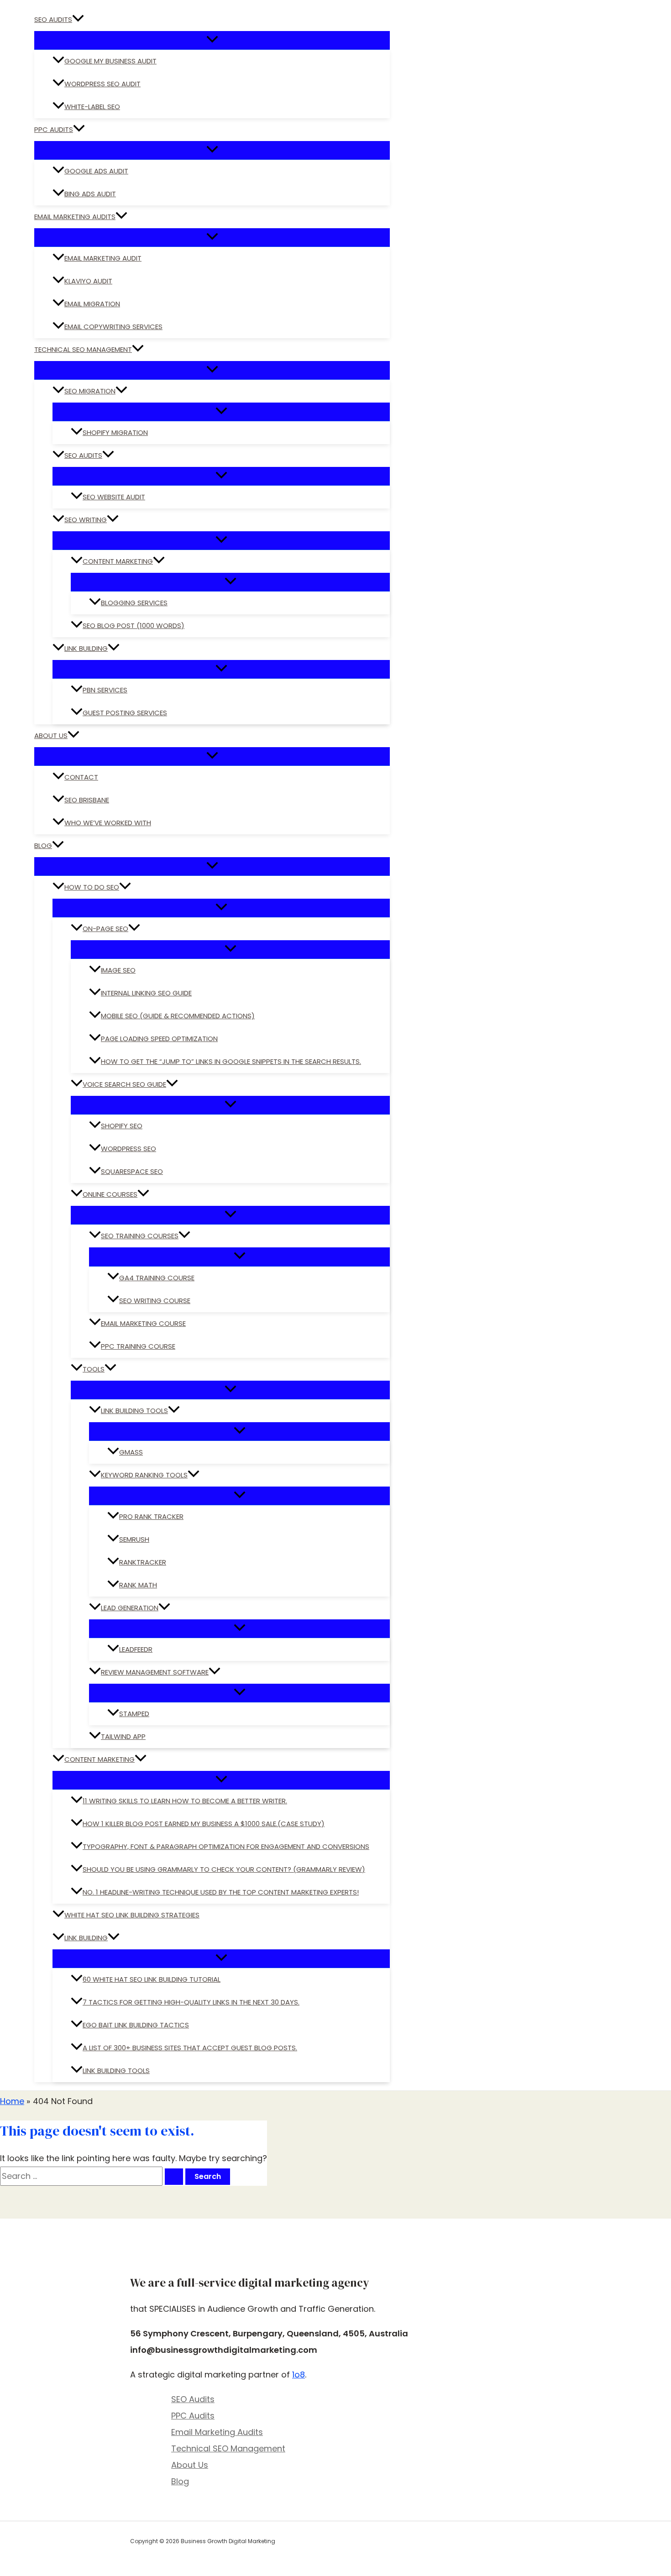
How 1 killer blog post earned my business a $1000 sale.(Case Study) (204, 1824)
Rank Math (138, 1585)
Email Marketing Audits (75, 217)
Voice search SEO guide (124, 1084)
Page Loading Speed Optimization (159, 1039)
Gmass (131, 1452)
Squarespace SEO (132, 1171)
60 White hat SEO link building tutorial (152, 1979)
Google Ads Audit (96, 171)
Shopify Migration (115, 432)
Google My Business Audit (110, 61)
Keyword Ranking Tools (144, 1475)
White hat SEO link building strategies (132, 1915)
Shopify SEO (122, 1126)
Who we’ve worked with (108, 823)
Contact (81, 777)
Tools (94, 1369)
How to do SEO (92, 887)
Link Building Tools (134, 1411)
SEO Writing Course (155, 1301)
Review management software (155, 1672)
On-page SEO (105, 929)
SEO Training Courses (140, 1236)
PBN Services (105, 690)
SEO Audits (53, 19)
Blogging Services (134, 603)
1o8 (299, 2374)
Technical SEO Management (83, 349)
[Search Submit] (174, 2177)
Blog (43, 846)
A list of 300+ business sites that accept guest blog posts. (190, 2048)
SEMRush (134, 1539)
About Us (51, 736)
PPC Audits (54, 129)
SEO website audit (114, 497)
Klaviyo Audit (88, 281)
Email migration (92, 304)
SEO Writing (86, 520)
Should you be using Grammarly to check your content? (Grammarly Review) (224, 1869)
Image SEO (118, 970)
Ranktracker (143, 1562)
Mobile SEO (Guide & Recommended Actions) (178, 1016)
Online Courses (110, 1194)
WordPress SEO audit (102, 84)
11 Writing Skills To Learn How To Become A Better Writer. (185, 1801)
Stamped (134, 1714)
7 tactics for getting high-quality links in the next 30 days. (191, 2002)
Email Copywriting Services (113, 327)
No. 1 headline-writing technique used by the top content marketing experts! (221, 1892)
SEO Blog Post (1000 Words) (134, 626)
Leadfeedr (136, 1649)
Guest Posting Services (125, 713)
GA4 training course (157, 1278)
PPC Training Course (138, 1346)
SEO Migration (90, 391)
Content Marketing (118, 561)
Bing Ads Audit (90, 194)
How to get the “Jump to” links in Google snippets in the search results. (231, 1061)
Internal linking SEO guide (146, 993)
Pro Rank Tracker (151, 1516)
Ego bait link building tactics (136, 2025)
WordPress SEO (128, 1149)
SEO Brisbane (87, 800)
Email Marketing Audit (103, 258)
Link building (86, 1938)
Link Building (86, 648)
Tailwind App (123, 1736)
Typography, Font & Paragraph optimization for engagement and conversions (226, 1846)
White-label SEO (92, 107)
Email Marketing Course (143, 1323)
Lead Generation (130, 1608)
